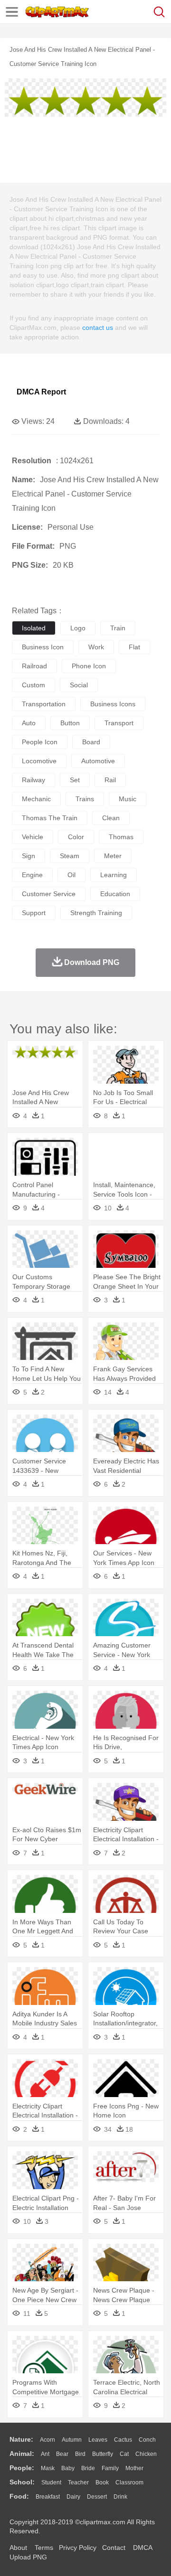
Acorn (47, 2440)
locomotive (39, 761)
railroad (34, 666)
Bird (80, 2454)
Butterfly (103, 2454)
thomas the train (50, 818)
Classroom (129, 2482)
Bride (88, 2468)
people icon (40, 742)
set (75, 780)
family (110, 2468)
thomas (121, 837)
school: (22, 2482)
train (118, 628)
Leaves (98, 2440)
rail (110, 780)
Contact (114, 2548)
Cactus (123, 2440)
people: (22, 2468)
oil (71, 875)
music (128, 799)
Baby (68, 2468)
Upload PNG (28, 2557)
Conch (147, 2440)
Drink (120, 2497)
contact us (98, 328)
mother (134, 2468)
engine (32, 875)
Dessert (97, 2497)
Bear (62, 2454)
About (18, 2548)
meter (113, 856)
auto (29, 723)
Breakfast (48, 2497)
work (96, 647)
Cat (124, 2454)
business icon (43, 647)
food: (19, 2496)
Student (51, 2482)
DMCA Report (41, 392)
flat (134, 647)
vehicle (33, 837)
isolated (34, 628)
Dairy (73, 2497)
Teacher (78, 2482)
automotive (98, 761)
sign (28, 856)
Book (102, 2482)
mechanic (36, 799)
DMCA (142, 2548)
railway (33, 780)
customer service (49, 894)
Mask (48, 2468)
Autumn (72, 2440)
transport (119, 723)
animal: (22, 2454)
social (79, 685)
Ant (45, 2454)
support (34, 913)
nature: (21, 2439)
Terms (44, 2548)
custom (33, 685)
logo (78, 628)
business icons (113, 704)
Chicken (146, 2454)
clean (111, 818)
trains (85, 799)
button (70, 723)
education (115, 894)
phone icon (89, 666)
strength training (96, 913)
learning (114, 875)
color (76, 837)
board (91, 742)
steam (70, 856)
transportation (44, 704)
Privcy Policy (78, 2548)
